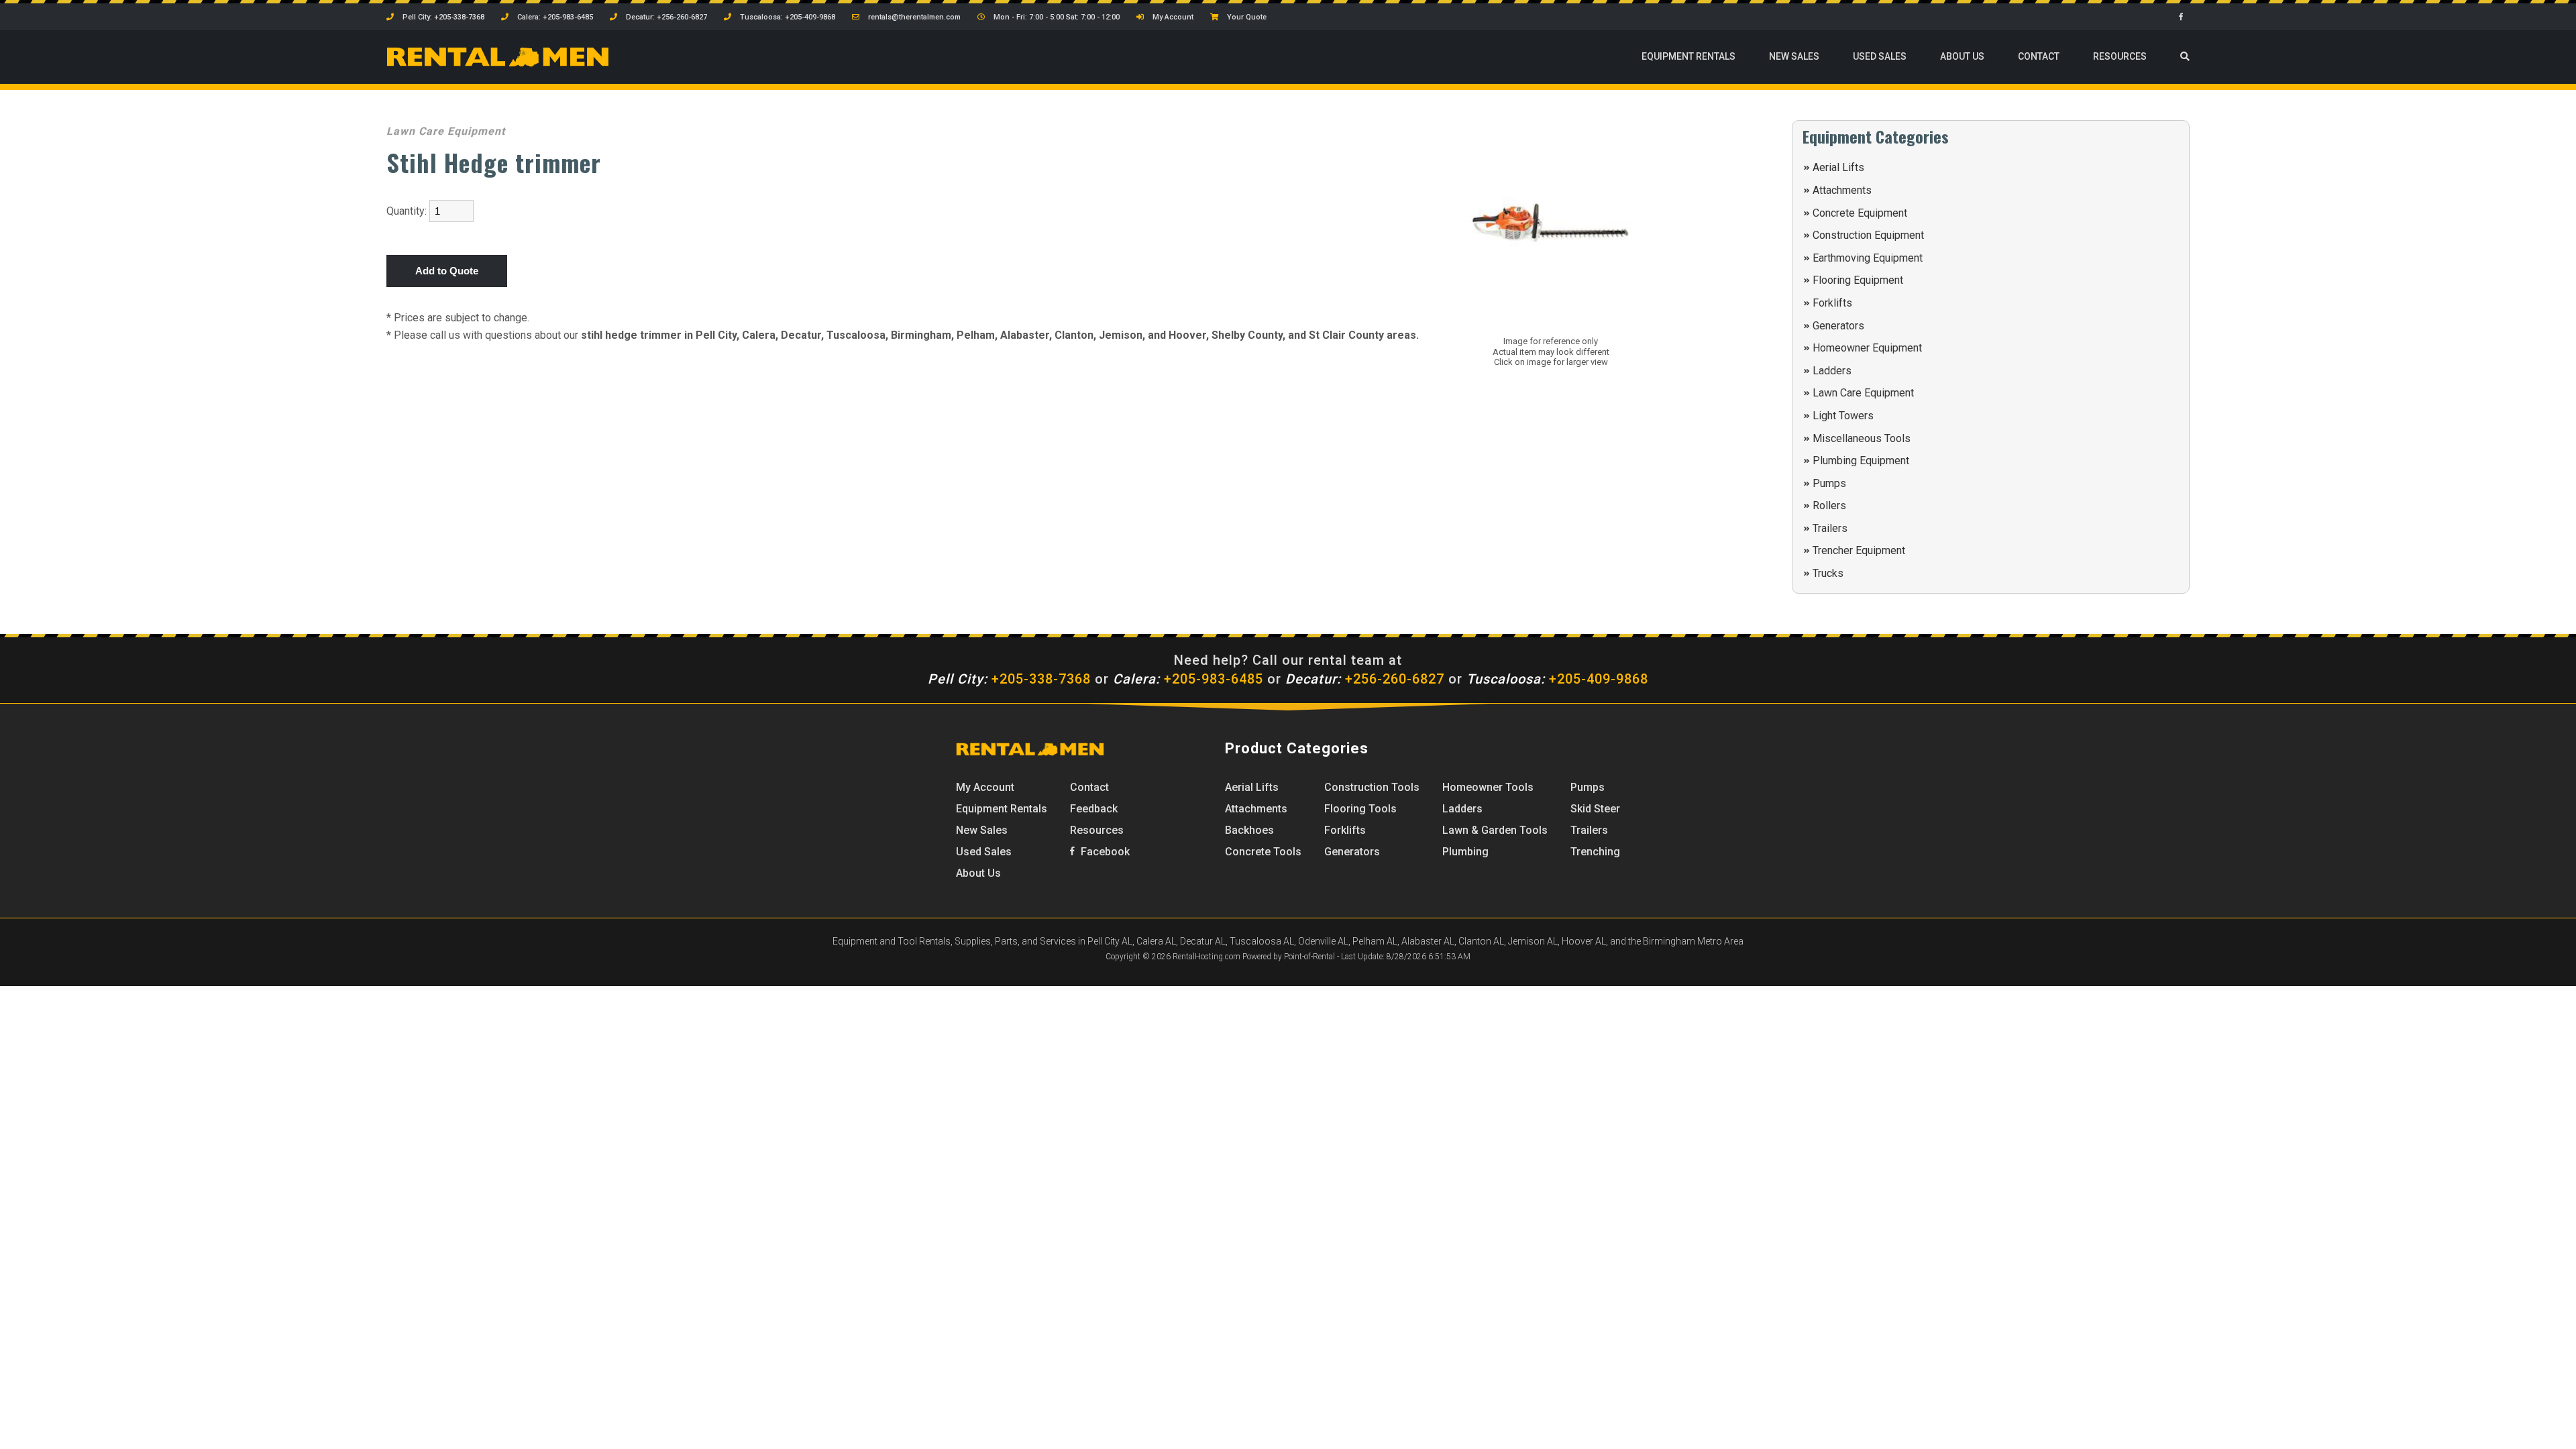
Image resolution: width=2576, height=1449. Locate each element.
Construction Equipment (1868, 235)
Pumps (1829, 483)
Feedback (1094, 809)
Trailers (1830, 528)
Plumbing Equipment (1861, 461)
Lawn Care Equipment (1863, 393)
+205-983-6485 (1188, 679)
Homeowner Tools (1488, 787)
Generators (1838, 326)
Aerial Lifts (1838, 167)
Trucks (1828, 573)
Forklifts (1832, 303)
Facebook (1104, 852)
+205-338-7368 (1009, 679)
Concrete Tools (1263, 852)
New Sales (1794, 56)
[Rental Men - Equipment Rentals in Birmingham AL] (498, 64)
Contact (2039, 56)
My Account (1172, 17)
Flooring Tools (1360, 809)
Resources (2120, 56)
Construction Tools (1372, 787)
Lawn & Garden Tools (1495, 830)
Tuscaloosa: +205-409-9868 (787, 17)
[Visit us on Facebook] (2184, 17)
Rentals (1688, 56)
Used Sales (1880, 56)
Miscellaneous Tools (1862, 438)
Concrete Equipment (1860, 213)
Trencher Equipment (1859, 550)
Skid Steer (1595, 809)
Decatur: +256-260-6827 (665, 17)
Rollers (1829, 505)
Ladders (1832, 371)
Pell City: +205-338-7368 (442, 17)
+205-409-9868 (1557, 679)
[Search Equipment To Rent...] (2185, 57)
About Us (1962, 56)
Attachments (1842, 190)
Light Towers (1843, 416)
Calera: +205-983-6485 (554, 17)
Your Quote (1246, 17)
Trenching (1595, 852)
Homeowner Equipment (1867, 348)
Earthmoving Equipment (1868, 258)
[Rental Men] (1030, 752)
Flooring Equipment (1858, 280)
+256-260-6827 (1365, 679)
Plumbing (1465, 852)
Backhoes (1249, 830)
